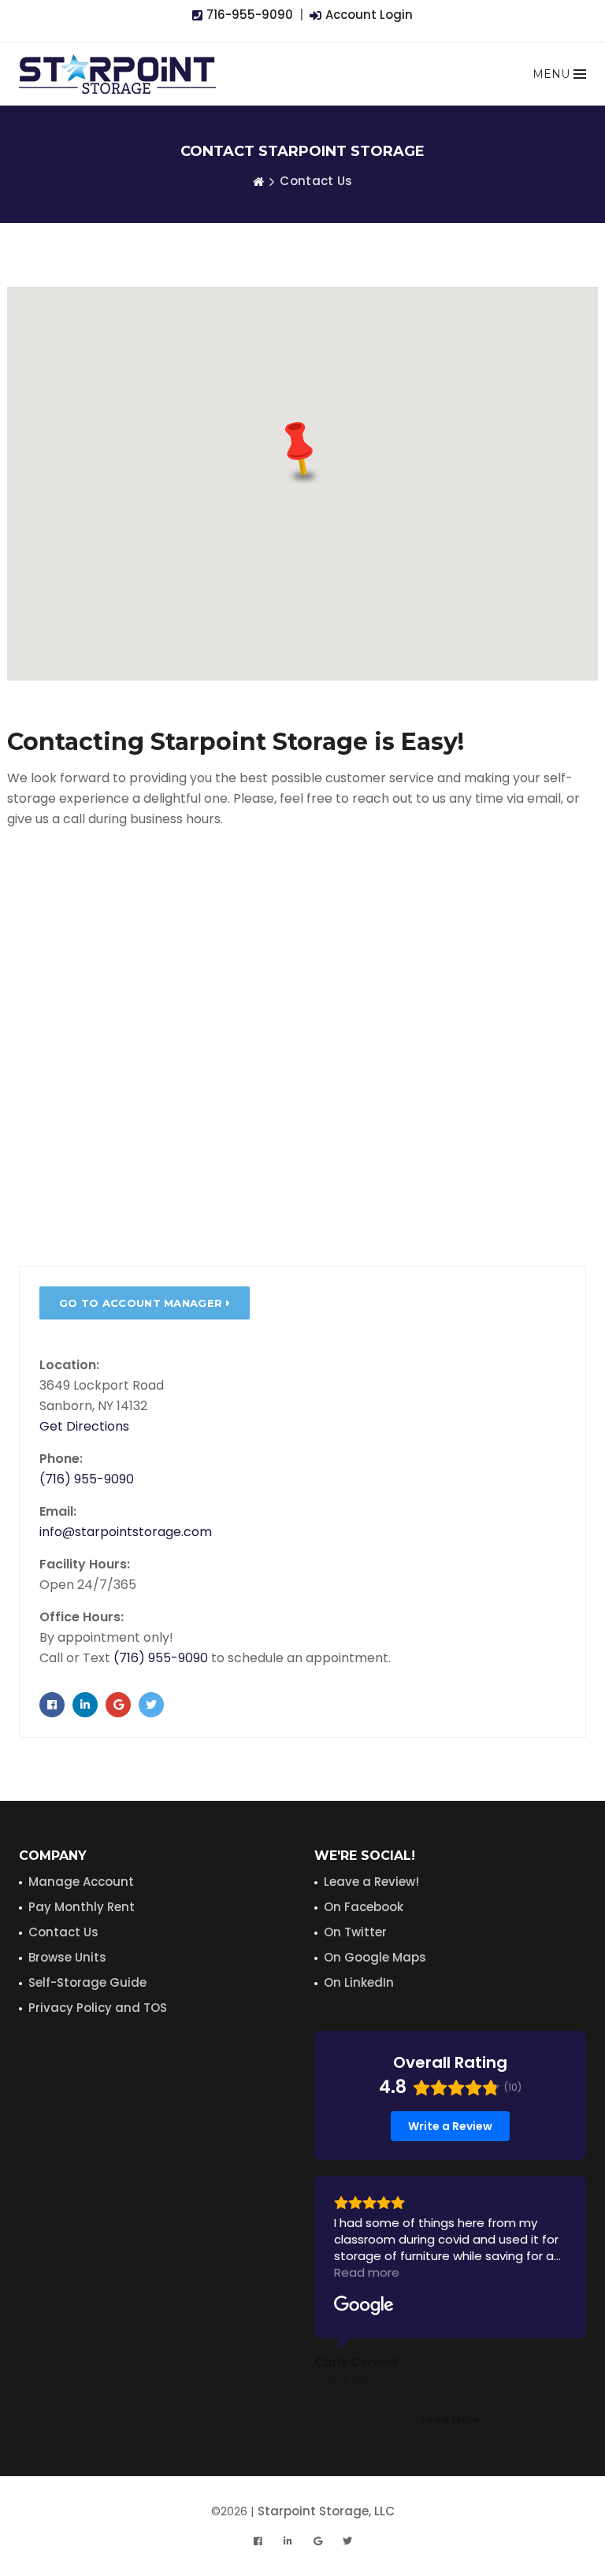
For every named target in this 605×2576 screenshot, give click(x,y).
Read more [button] (367, 2272)
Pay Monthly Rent (82, 1907)
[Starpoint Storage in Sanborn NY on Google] (118, 1705)
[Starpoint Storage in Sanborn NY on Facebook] (52, 1705)
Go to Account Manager (143, 1303)
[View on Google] (364, 2306)
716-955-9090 (248, 15)
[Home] (258, 181)
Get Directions (84, 1426)
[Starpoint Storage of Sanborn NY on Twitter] (151, 1705)
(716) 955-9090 (87, 1479)
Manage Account (81, 1882)
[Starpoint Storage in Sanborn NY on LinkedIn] (85, 1705)
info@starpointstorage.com (126, 1532)
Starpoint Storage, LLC (326, 2511)
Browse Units (67, 1957)
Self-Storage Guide (87, 1982)
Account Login (367, 15)
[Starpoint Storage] (117, 74)
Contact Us (63, 1932)
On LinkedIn (359, 1982)
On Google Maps (375, 1957)
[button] (302, 450)
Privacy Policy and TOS (98, 2008)
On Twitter (355, 1932)
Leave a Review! (371, 1882)
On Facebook (364, 1907)
